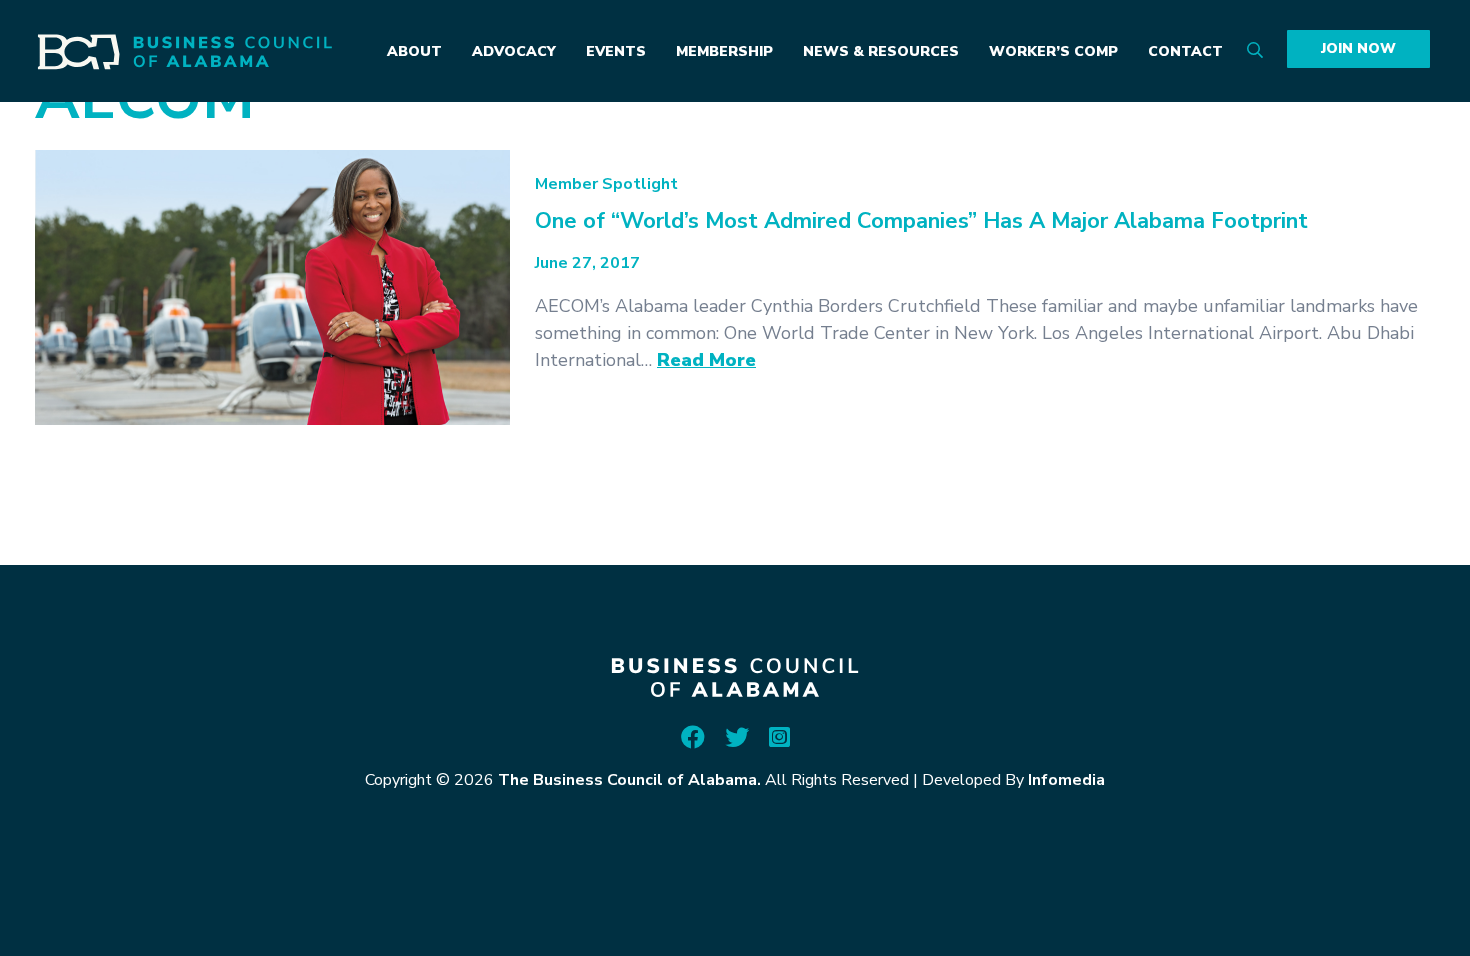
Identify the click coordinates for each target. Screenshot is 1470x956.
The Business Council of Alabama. (629, 780)
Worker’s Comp (1053, 51)
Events (616, 51)
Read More (706, 360)
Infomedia (1066, 780)
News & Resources (881, 51)
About (414, 51)
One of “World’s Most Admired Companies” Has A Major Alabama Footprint (921, 221)
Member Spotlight (606, 184)
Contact (1185, 51)
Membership (724, 51)
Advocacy (514, 51)
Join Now (1358, 48)
